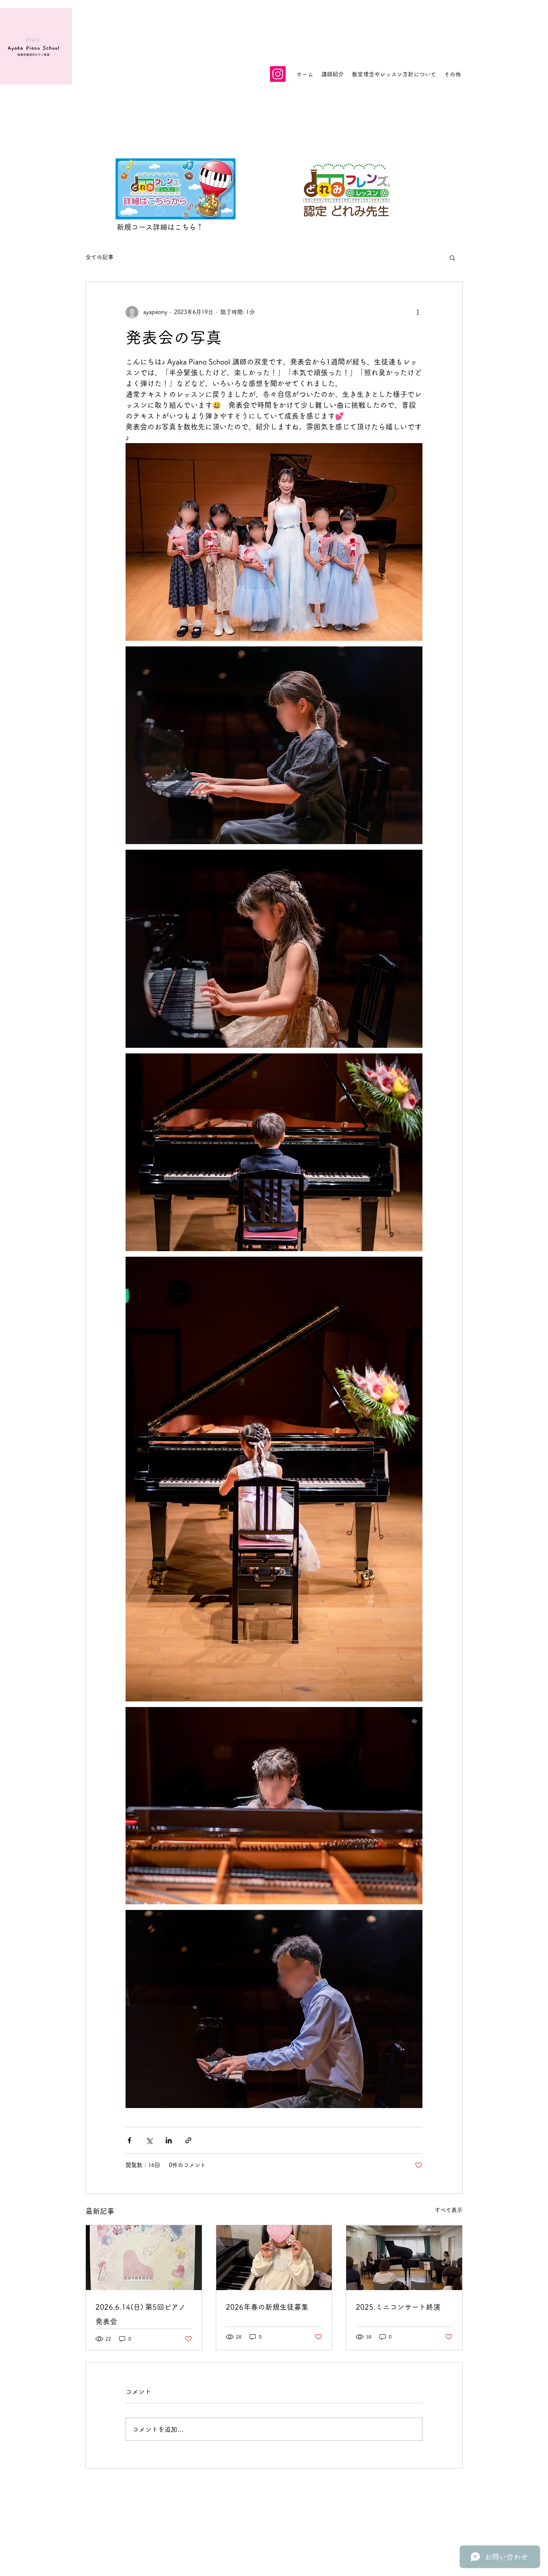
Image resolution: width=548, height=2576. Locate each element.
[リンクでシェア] (188, 2140)
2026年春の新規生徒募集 (267, 2307)
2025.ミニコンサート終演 (398, 2307)
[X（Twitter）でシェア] (149, 2140)
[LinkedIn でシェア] (169, 2140)
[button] (452, 257)
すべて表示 (449, 2210)
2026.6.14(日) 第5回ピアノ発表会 (141, 2314)
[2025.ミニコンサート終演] (404, 2258)
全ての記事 (99, 257)
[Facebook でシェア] (129, 2140)
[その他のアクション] (418, 312)
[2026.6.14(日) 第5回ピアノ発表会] (144, 2258)
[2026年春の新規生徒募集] (274, 2258)
